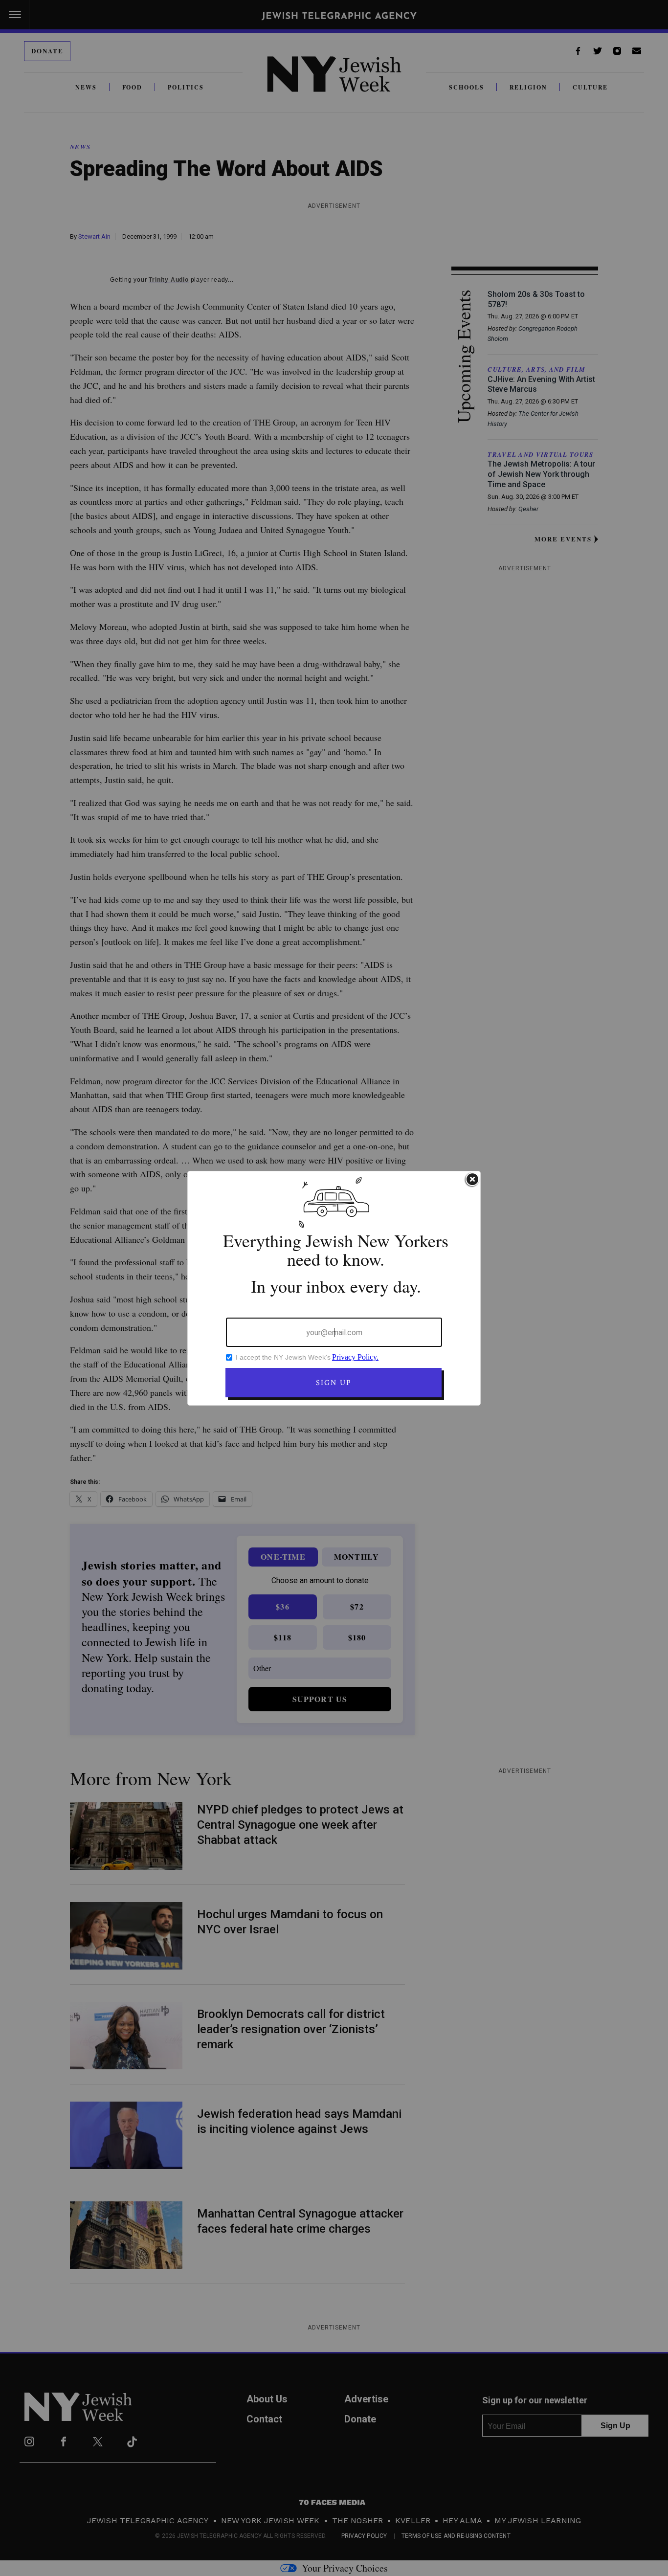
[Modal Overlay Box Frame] (334, 1288)
